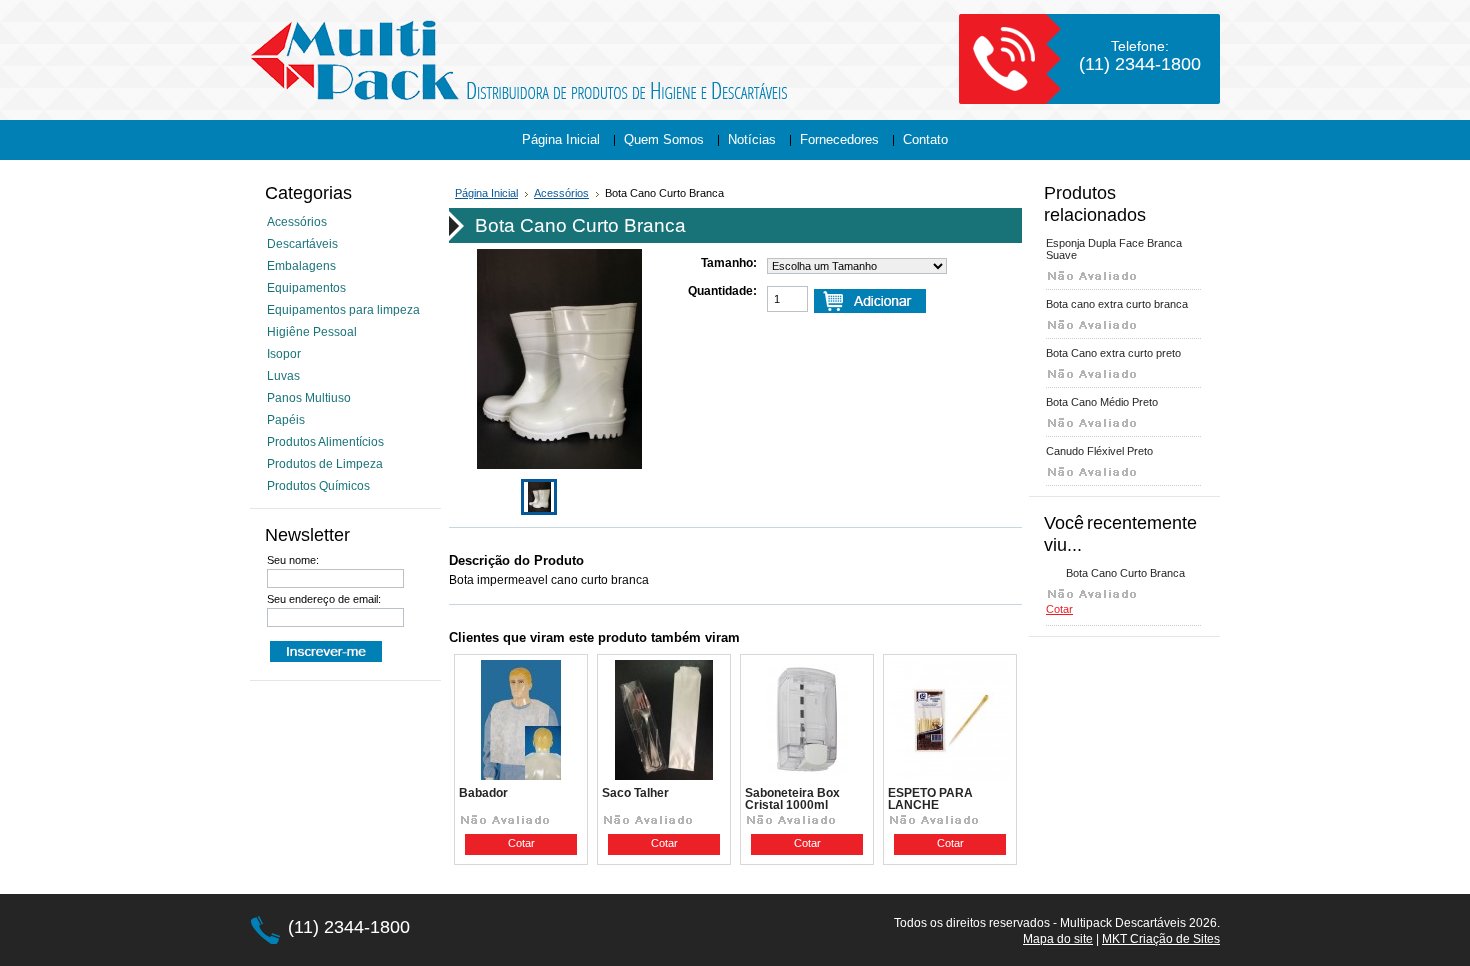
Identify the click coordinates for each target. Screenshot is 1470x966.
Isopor (284, 354)
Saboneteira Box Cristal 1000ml (792, 799)
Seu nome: (293, 560)
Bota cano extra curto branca (1117, 304)
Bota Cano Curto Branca (1125, 573)
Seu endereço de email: (324, 599)
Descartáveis (302, 244)
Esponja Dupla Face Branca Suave (1114, 249)
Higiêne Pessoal (312, 332)
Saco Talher (635, 793)
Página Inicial (486, 193)
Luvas (283, 376)
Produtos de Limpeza (325, 464)
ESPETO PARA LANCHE (930, 799)
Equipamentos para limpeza (343, 310)
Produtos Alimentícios (325, 442)
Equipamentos (306, 288)
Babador (483, 793)
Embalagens (301, 266)
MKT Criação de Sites (1161, 939)
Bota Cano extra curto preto (1113, 353)
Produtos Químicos (318, 486)
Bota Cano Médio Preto (1102, 402)
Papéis (286, 420)
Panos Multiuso (309, 398)
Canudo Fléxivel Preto (1099, 451)
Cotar (521, 843)
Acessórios (297, 222)
